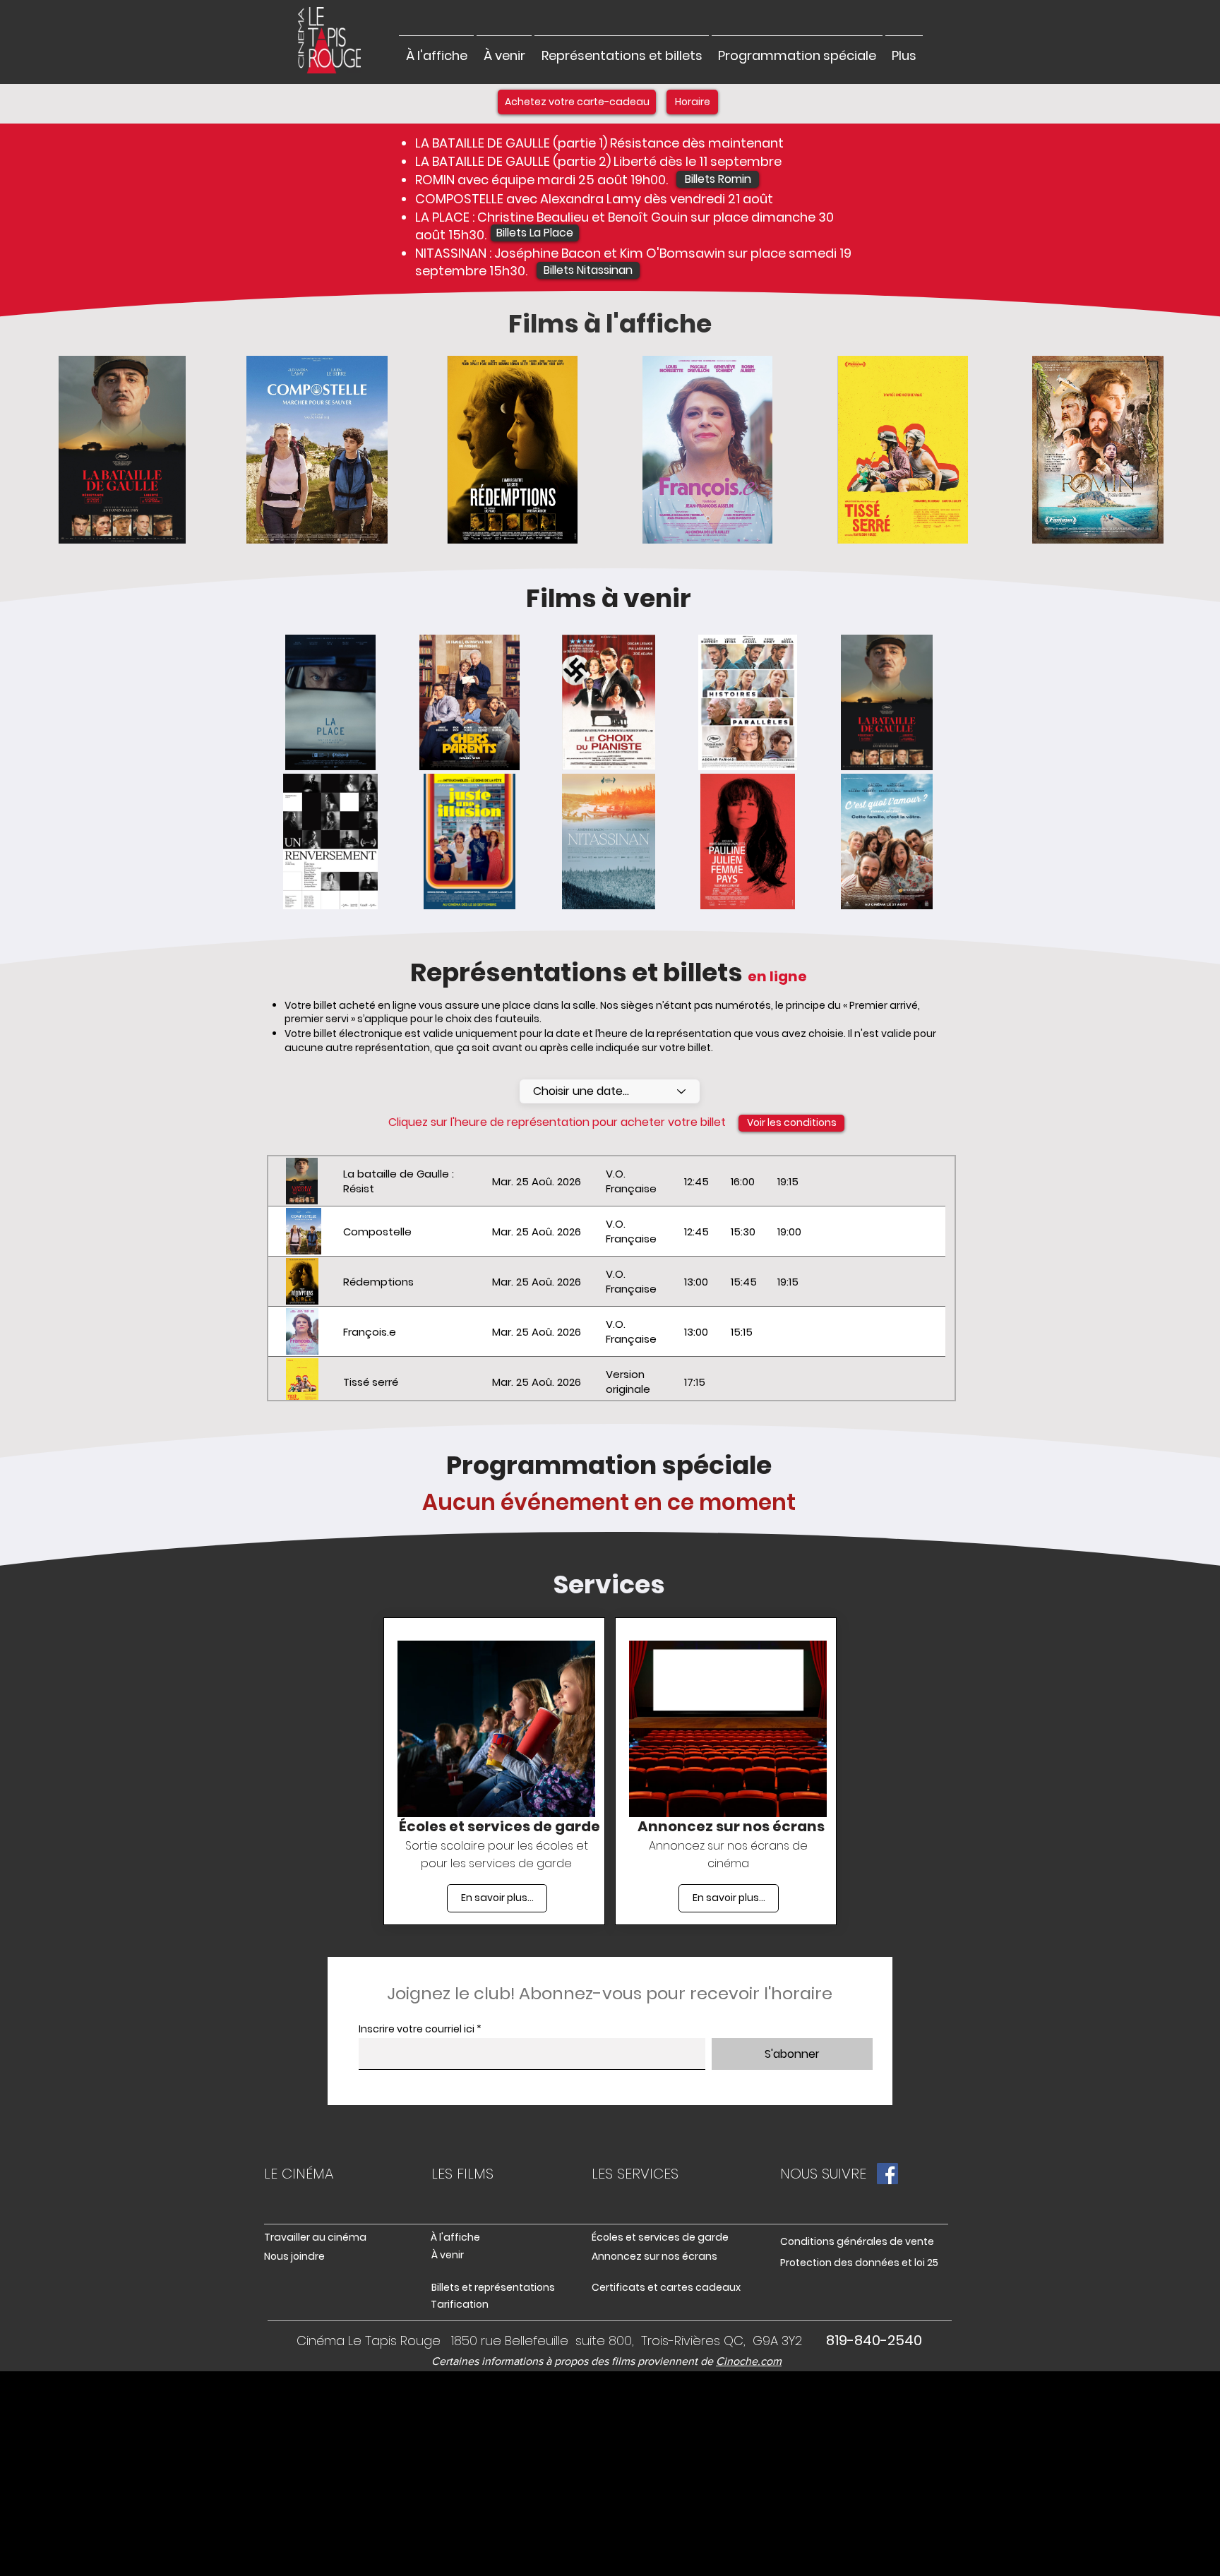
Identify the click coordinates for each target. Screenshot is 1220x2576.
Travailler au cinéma (315, 2237)
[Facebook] (887, 2174)
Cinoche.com (749, 2361)
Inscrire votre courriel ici (417, 2029)
